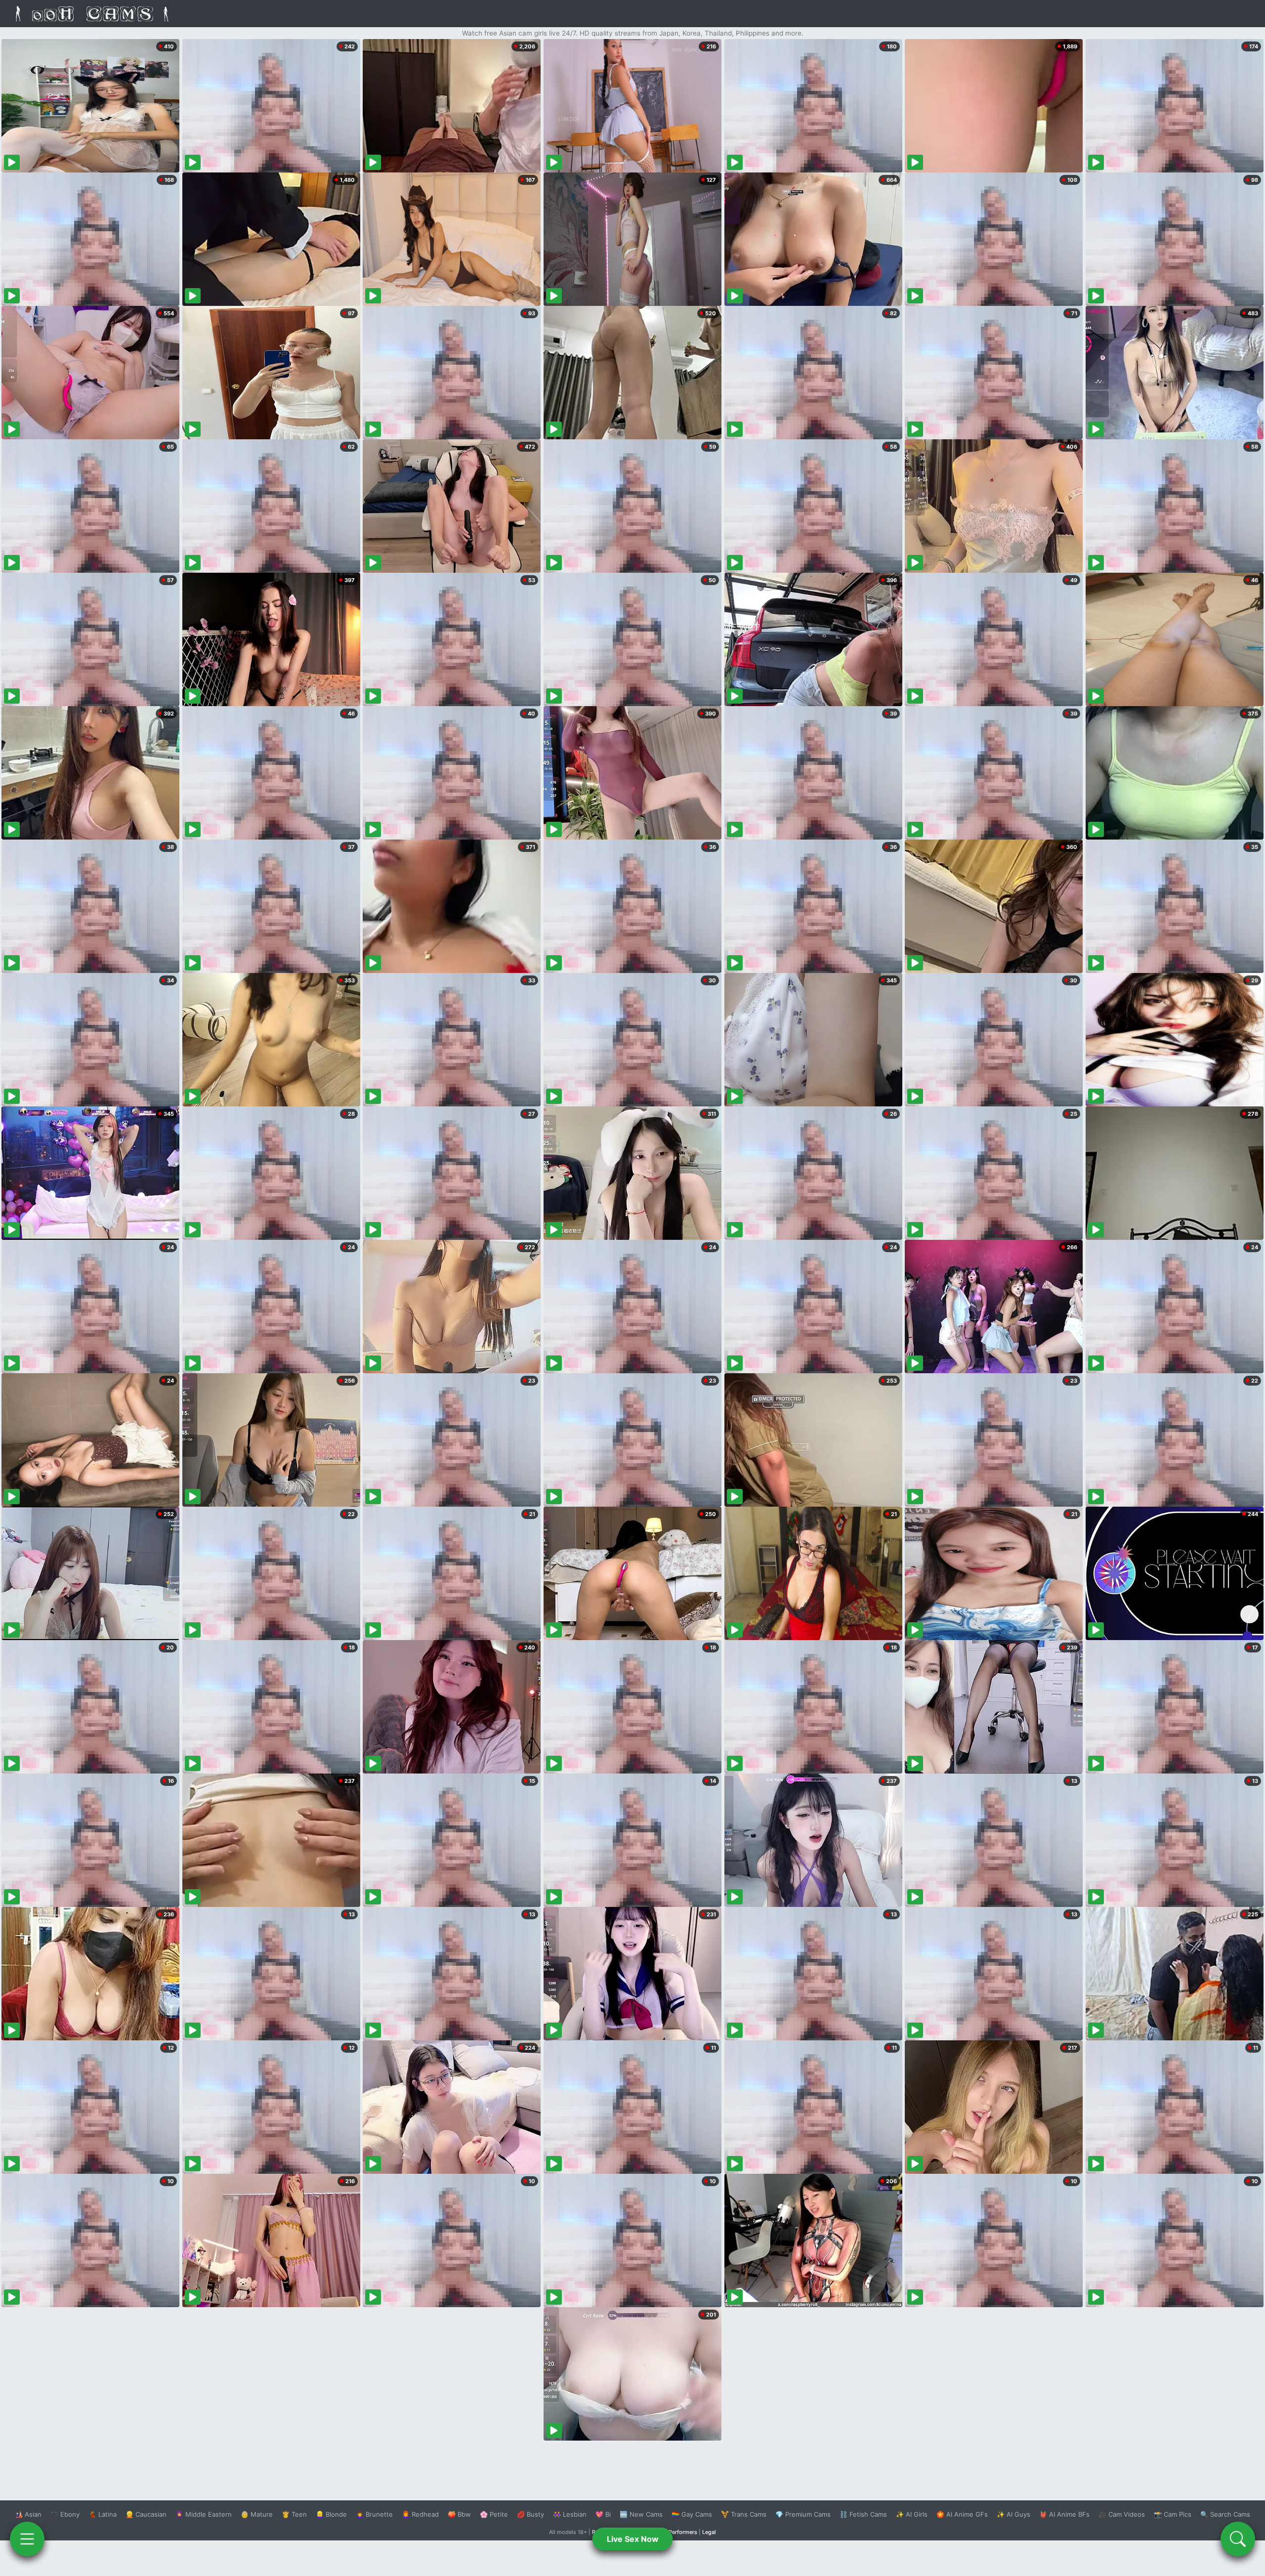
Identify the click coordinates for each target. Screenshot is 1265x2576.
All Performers (679, 2532)
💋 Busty (530, 2514)
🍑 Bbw (459, 2514)
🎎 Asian (28, 2514)
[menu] (27, 2539)
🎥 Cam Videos (1122, 2514)
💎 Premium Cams (803, 2514)
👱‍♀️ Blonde (331, 2514)
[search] (1238, 2539)
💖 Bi (603, 2514)
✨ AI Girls (912, 2514)
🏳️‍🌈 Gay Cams (692, 2514)
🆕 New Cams (641, 2514)
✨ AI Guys (1013, 2514)
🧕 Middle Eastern (204, 2514)
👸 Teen (294, 2514)
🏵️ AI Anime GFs (962, 2514)
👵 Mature (257, 2514)
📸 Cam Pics (1173, 2514)
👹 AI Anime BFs (1064, 2514)
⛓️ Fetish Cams (863, 2514)
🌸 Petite (494, 2514)
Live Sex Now (633, 2539)
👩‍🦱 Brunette (374, 2514)
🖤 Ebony (65, 2514)
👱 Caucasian (146, 2514)
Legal (709, 2532)
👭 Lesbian (570, 2514)
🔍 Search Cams (1225, 2514)
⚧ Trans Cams (744, 2514)
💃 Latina (103, 2514)
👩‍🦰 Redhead (420, 2514)
